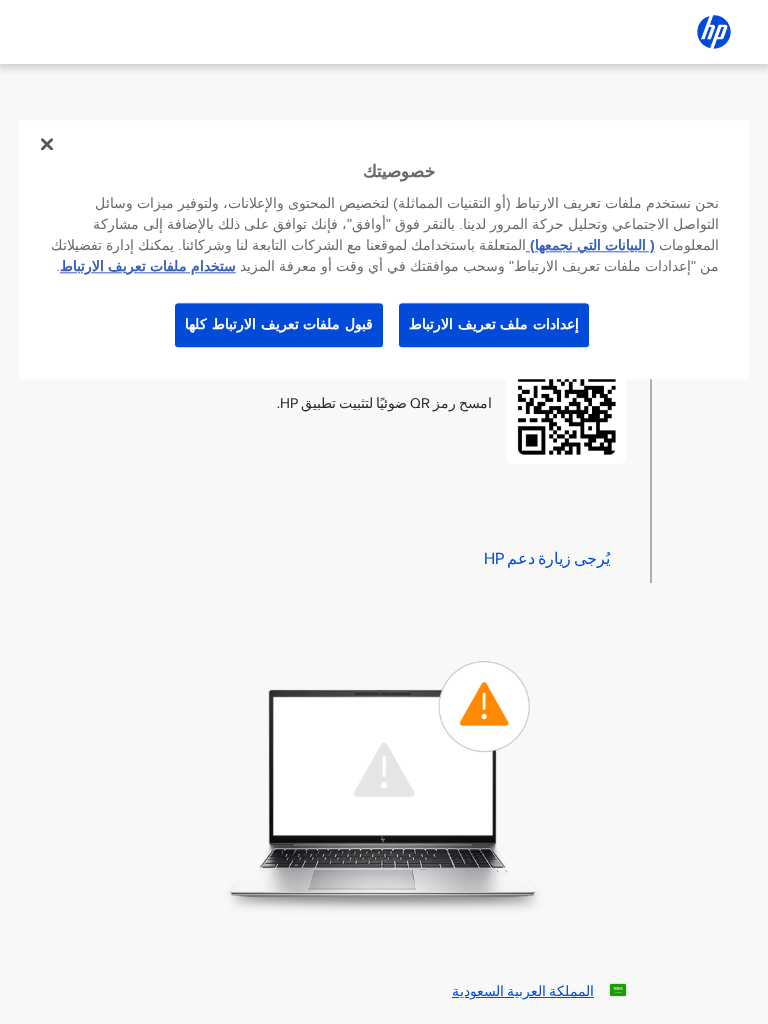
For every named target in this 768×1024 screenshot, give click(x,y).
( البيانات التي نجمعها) (590, 245)
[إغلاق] (47, 144)
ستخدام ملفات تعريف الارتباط (148, 266)
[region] (384, 249)
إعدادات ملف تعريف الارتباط (494, 324)
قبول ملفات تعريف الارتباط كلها (279, 324)
